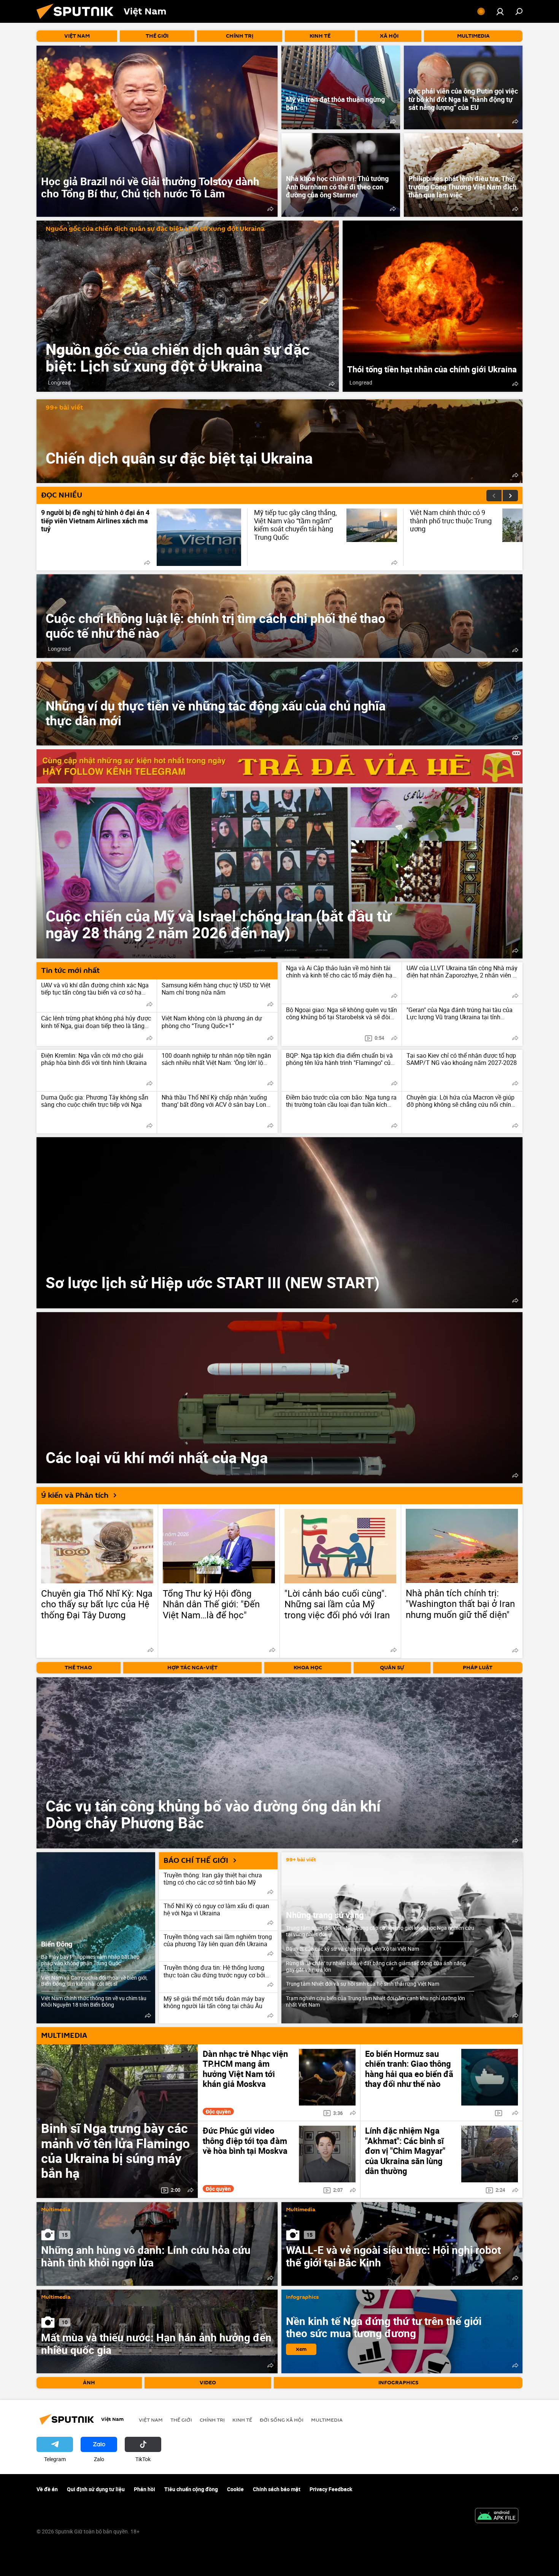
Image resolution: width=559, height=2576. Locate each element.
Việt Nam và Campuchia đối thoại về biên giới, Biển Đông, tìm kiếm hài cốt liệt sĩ (94, 1981)
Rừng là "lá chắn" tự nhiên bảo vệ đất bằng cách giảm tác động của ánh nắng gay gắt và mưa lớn (376, 1966)
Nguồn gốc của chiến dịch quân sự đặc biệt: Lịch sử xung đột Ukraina (155, 229)
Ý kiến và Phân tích (75, 1495)
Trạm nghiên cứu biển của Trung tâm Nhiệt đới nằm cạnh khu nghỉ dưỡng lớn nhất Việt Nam (376, 2001)
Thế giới (181, 2420)
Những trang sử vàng (325, 1915)
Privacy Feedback (331, 2489)
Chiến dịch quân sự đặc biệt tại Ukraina (279, 441)
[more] (270, 209)
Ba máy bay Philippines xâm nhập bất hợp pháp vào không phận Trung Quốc (90, 1960)
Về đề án (47, 2489)
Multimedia (56, 2210)
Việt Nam (151, 2420)
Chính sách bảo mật (277, 2489)
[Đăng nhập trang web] (500, 11)
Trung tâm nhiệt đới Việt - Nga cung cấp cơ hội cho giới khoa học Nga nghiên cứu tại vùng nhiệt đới (380, 1931)
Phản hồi (145, 2489)
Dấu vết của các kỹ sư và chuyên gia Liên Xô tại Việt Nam (353, 1949)
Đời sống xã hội (282, 2420)
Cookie (235, 2489)
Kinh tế (242, 2420)
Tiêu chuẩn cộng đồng (191, 2489)
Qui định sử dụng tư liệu (96, 2489)
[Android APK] (497, 2516)
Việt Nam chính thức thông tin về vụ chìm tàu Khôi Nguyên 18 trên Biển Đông (94, 2001)
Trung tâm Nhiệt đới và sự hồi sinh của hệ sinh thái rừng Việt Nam (363, 1984)
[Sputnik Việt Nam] (78, 21)
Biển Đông (57, 1944)
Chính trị (212, 2420)
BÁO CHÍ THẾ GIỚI (196, 1861)
